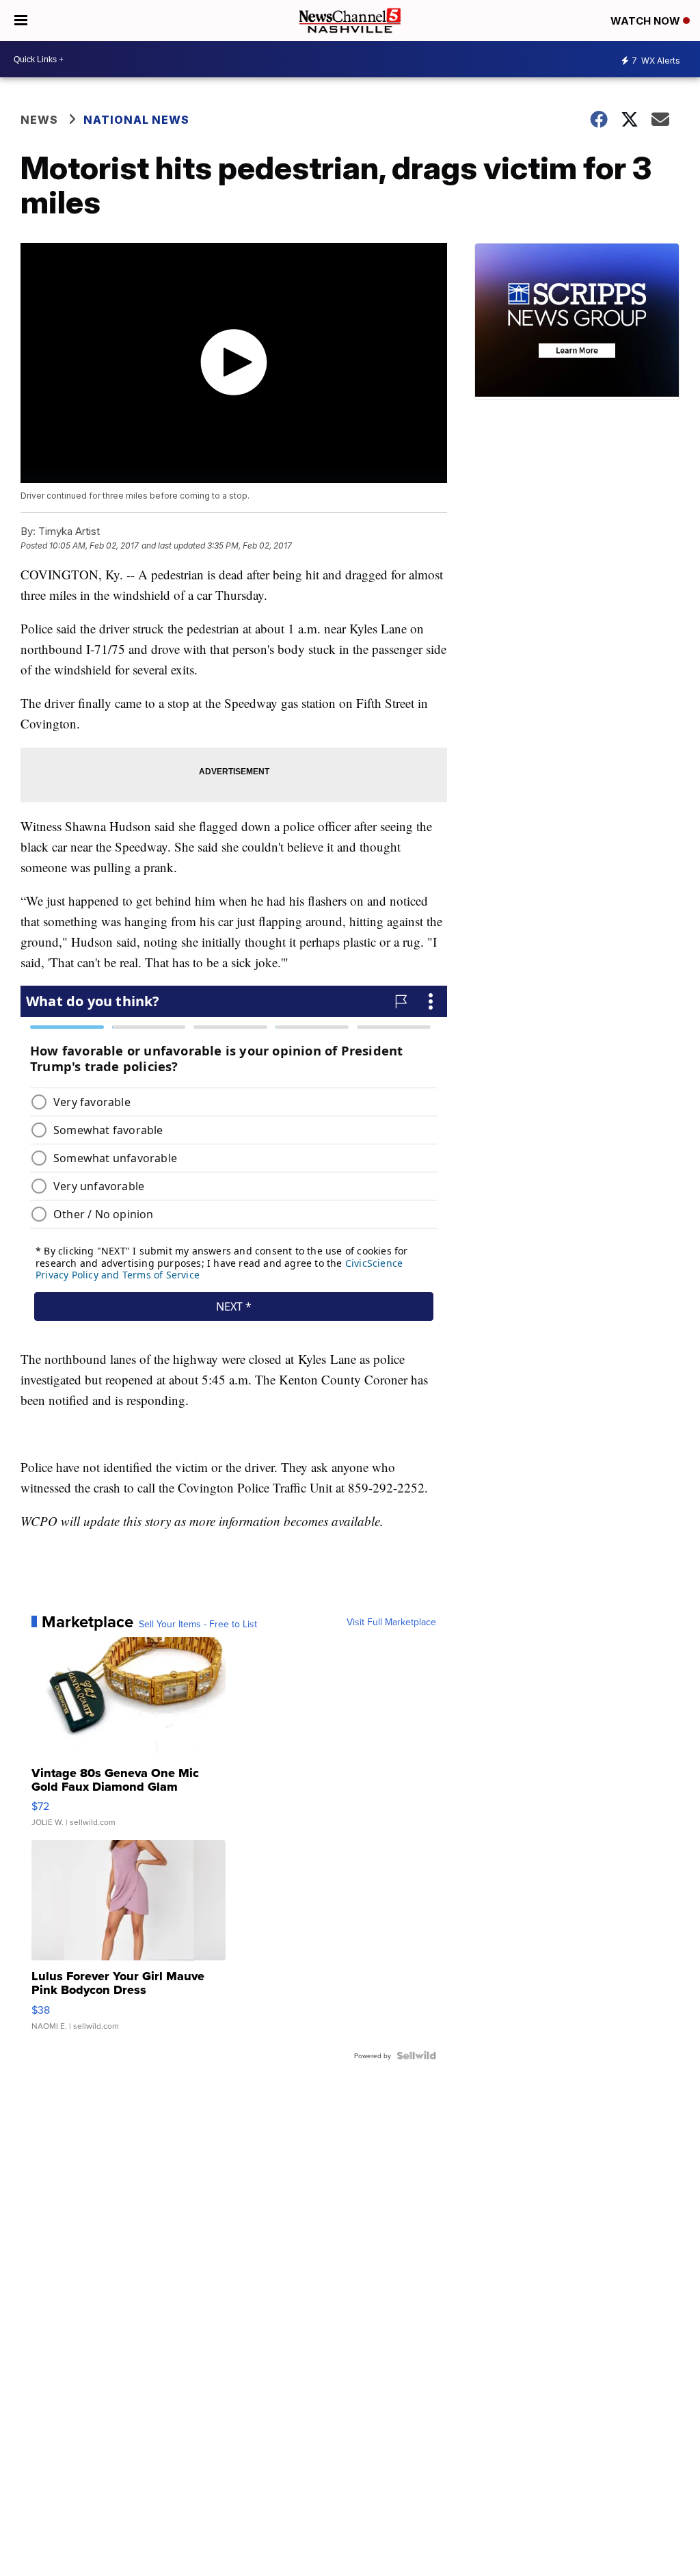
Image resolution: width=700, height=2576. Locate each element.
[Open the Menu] (21, 21)
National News (136, 120)
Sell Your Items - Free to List (198, 1624)
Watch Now (647, 21)
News (39, 120)
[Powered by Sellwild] (416, 2055)
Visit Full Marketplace (391, 1622)
